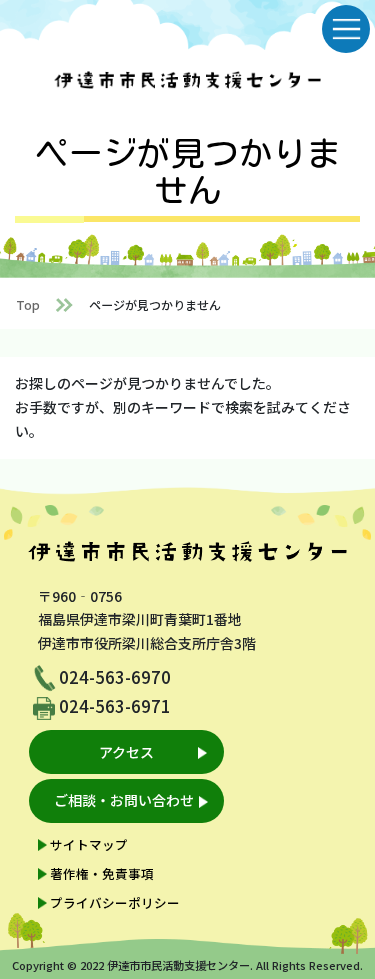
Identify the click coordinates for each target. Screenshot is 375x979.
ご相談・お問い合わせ (124, 800)
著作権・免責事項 (102, 873)
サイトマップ (89, 844)
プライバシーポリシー (115, 902)
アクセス (126, 752)
